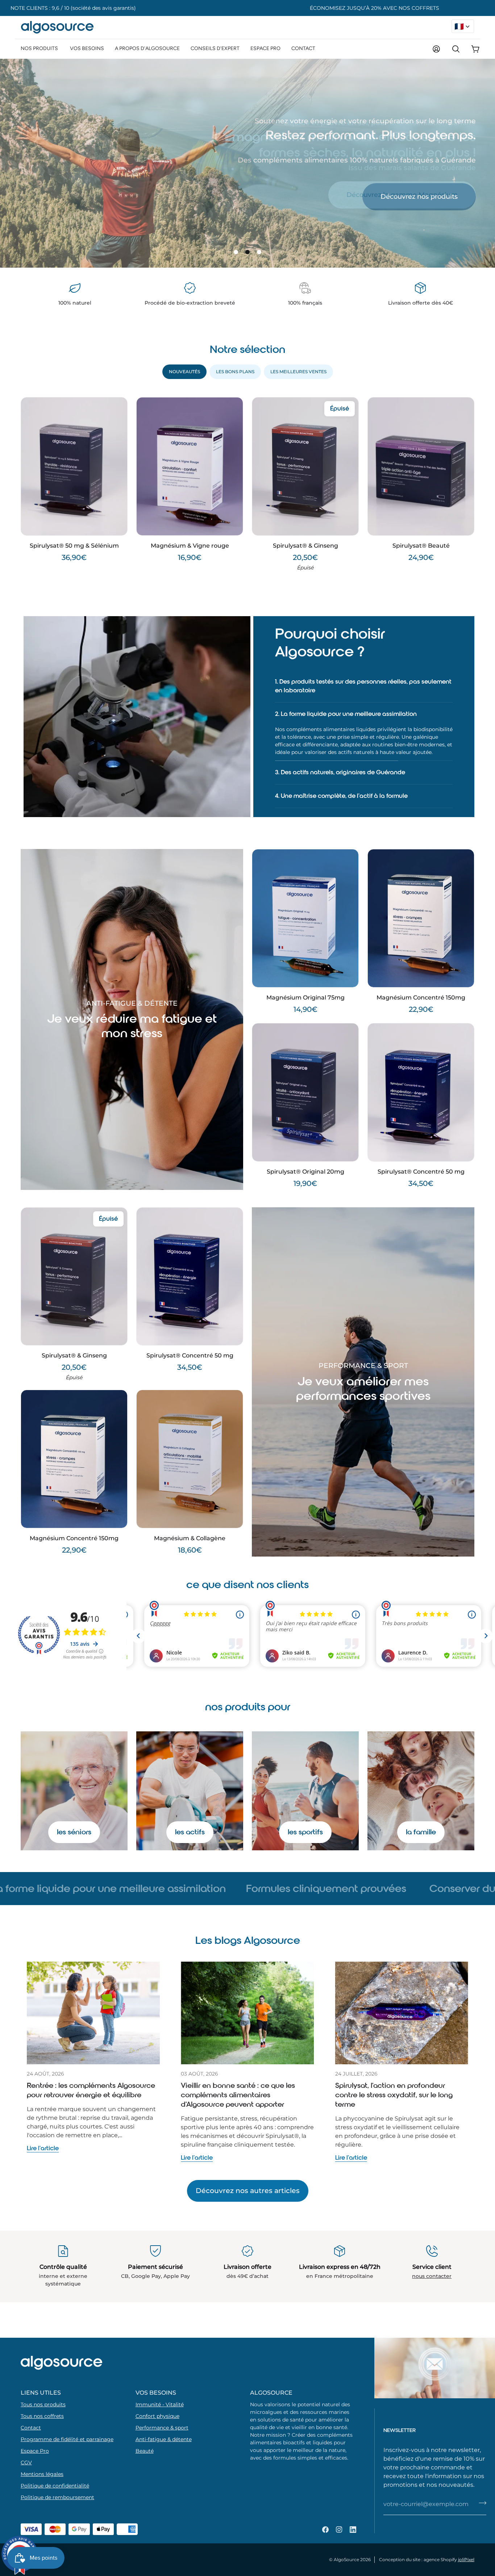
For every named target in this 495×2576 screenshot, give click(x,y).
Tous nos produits (43, 2404)
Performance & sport (162, 2428)
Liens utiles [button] (41, 2392)
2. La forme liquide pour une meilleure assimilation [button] (346, 714)
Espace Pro (35, 2451)
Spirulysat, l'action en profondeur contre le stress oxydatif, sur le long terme (394, 2060)
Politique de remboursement (57, 2497)
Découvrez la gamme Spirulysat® (403, 195)
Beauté (145, 2451)
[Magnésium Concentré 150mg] (421, 883)
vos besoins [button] (156, 2392)
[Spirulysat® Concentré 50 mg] (421, 1057)
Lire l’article (43, 2113)
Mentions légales (42, 2474)
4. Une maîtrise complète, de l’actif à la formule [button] (341, 761)
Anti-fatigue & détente (164, 2439)
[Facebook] (325, 2530)
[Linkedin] (353, 2530)
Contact (31, 2428)
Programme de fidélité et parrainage (67, 2439)
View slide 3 (259, 252)
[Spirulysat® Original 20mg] (305, 1057)
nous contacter (432, 2241)
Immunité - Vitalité (160, 2404)
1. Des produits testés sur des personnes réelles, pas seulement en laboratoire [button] (363, 686)
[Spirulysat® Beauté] (421, 466)
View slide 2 (247, 252)
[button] (40, 48)
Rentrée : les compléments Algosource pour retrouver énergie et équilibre (91, 2055)
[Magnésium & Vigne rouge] (190, 466)
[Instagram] (339, 2530)
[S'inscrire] (482, 2503)
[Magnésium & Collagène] (190, 1424)
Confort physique (157, 2416)
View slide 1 (236, 252)
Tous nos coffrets (42, 2416)
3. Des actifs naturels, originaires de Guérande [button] (340, 737)
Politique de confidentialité (55, 2486)
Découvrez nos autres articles (248, 2156)
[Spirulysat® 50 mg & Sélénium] (74, 466)
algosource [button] (271, 2392)
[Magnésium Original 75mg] (305, 883)
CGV (26, 2462)
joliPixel (466, 2559)
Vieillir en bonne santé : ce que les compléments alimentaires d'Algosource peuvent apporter (238, 2060)
